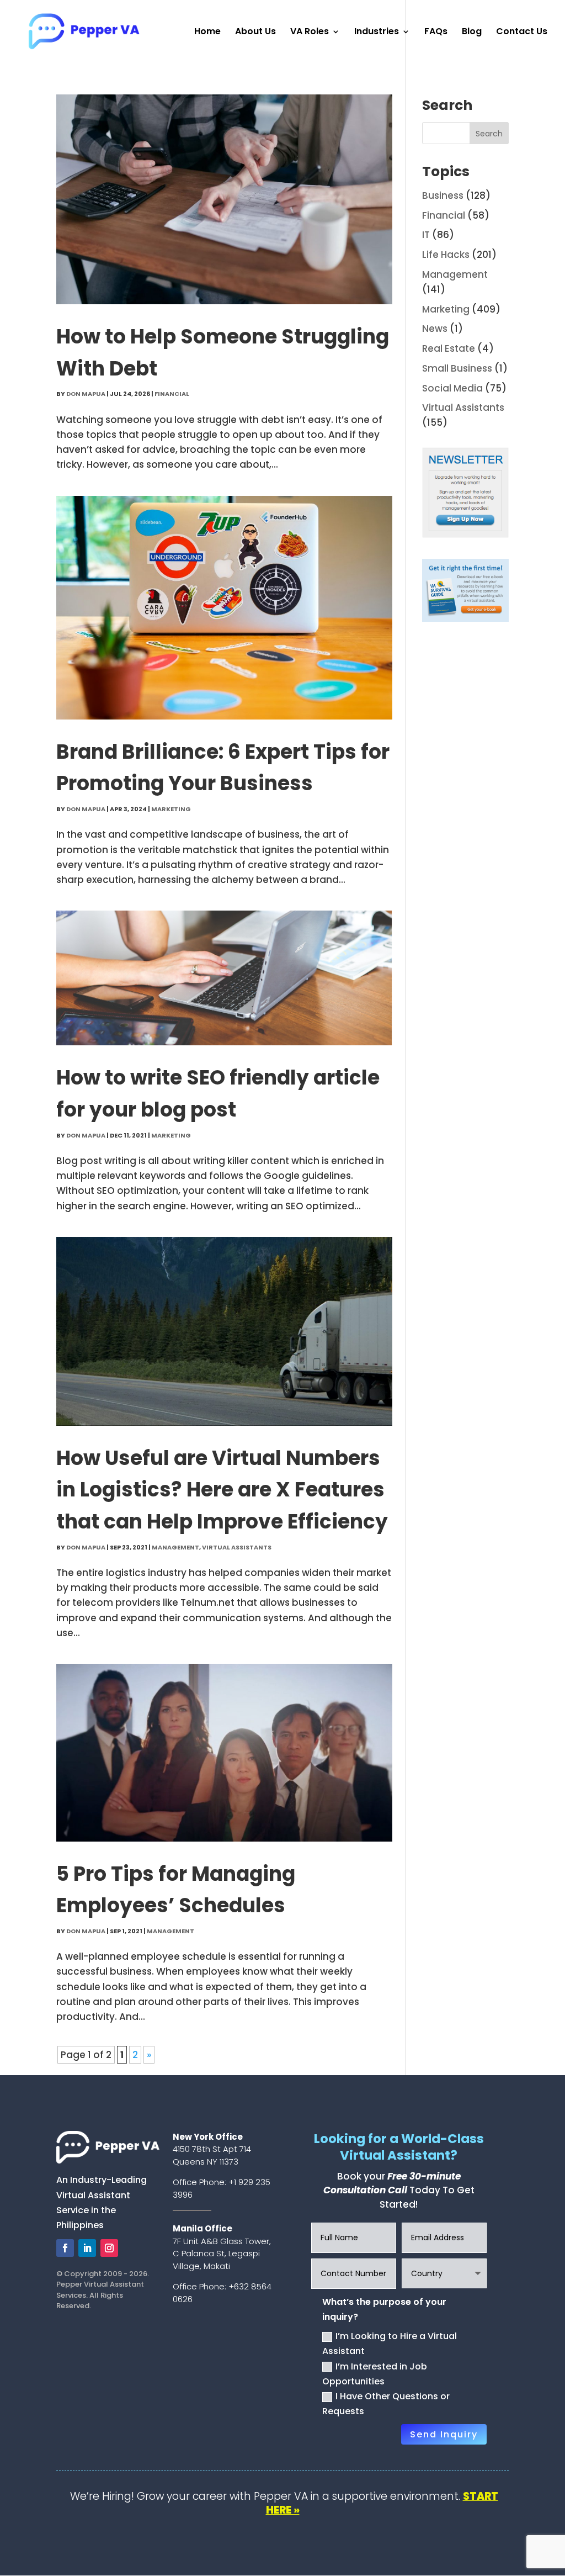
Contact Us (522, 33)
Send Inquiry (444, 2434)
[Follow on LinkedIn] (87, 2248)
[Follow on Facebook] (65, 2248)
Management (175, 1547)
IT (426, 235)
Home (207, 33)
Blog (472, 33)
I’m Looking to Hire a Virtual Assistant (390, 2344)
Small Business (457, 368)
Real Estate (449, 348)
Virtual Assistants (237, 1547)
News (435, 329)
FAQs (436, 33)
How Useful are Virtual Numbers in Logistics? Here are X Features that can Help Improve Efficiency (222, 1490)
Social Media (452, 388)
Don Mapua (86, 394)
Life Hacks (446, 255)
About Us (255, 33)
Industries (377, 33)
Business (443, 195)
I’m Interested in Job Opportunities (375, 2374)
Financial (172, 394)
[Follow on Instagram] (109, 2248)
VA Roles (310, 33)
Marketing (171, 809)
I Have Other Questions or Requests (386, 2404)
